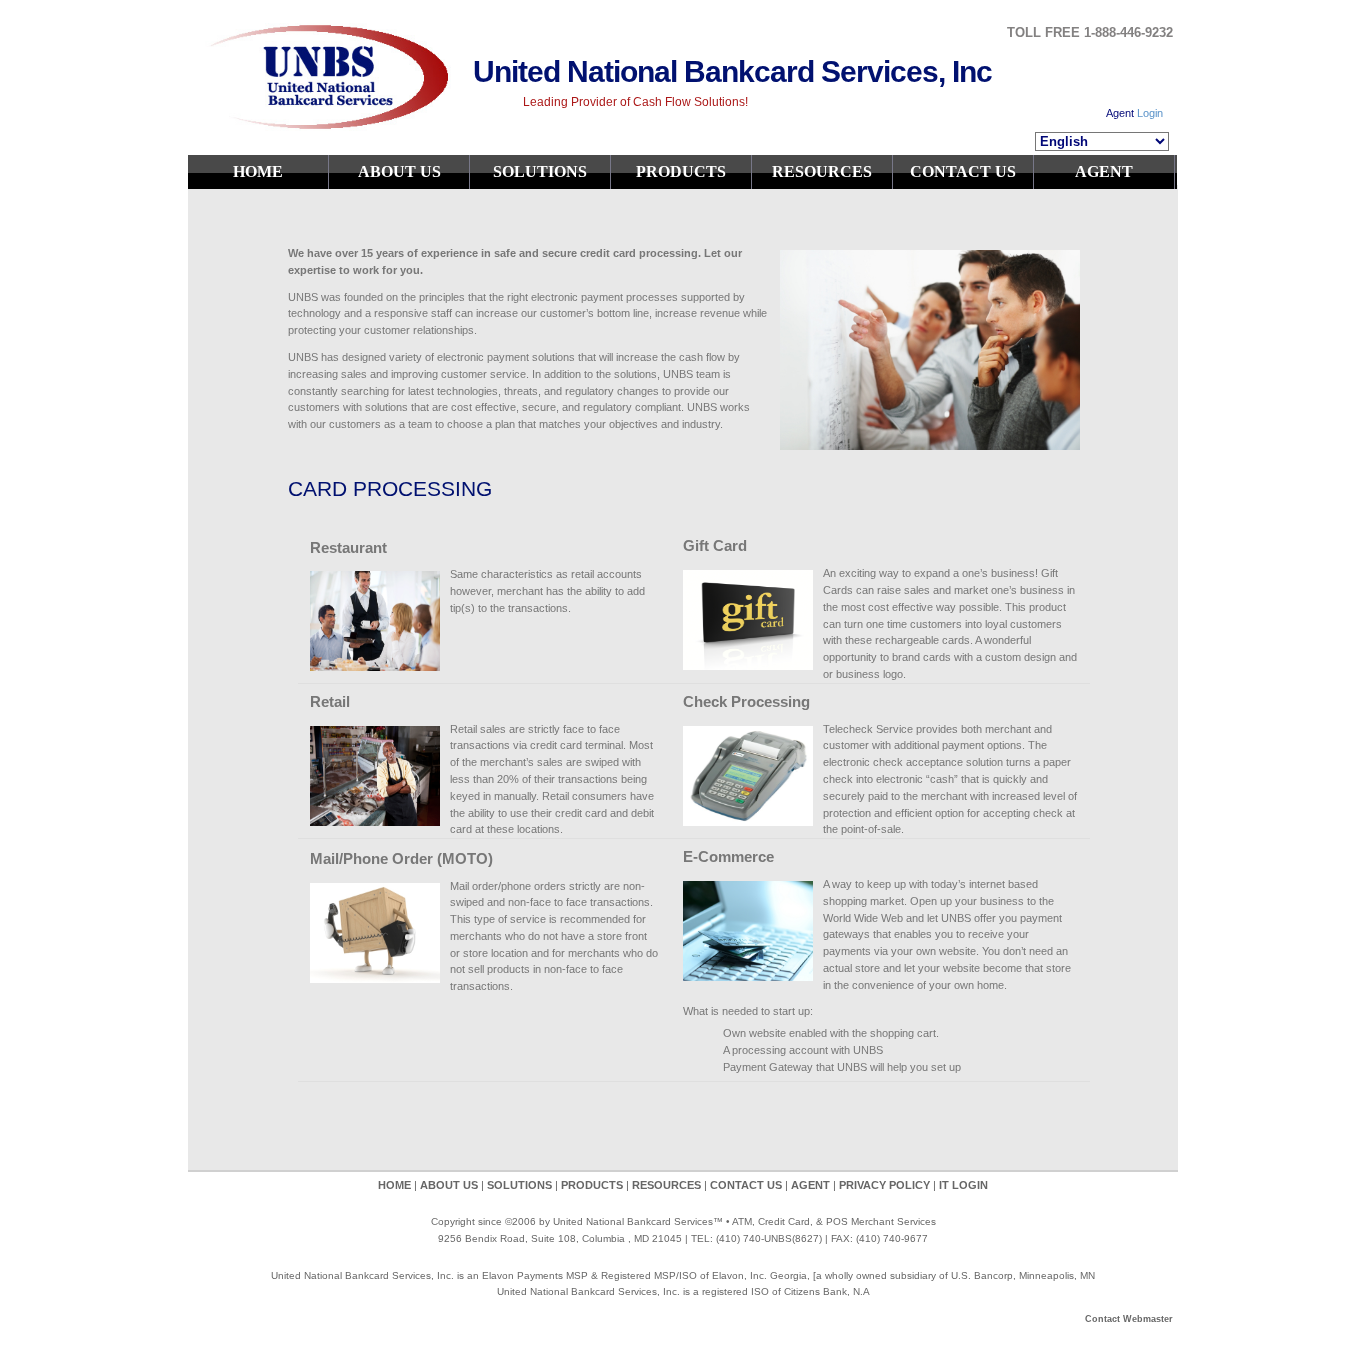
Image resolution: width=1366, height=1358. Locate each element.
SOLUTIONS (540, 171)
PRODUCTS (681, 171)
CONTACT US (963, 171)
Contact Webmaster (1129, 1319)
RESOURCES (822, 171)
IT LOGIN (963, 1185)
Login (1150, 113)
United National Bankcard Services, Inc (732, 71)
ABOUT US (399, 171)
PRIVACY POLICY (886, 1185)
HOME (258, 171)
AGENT (1104, 171)
